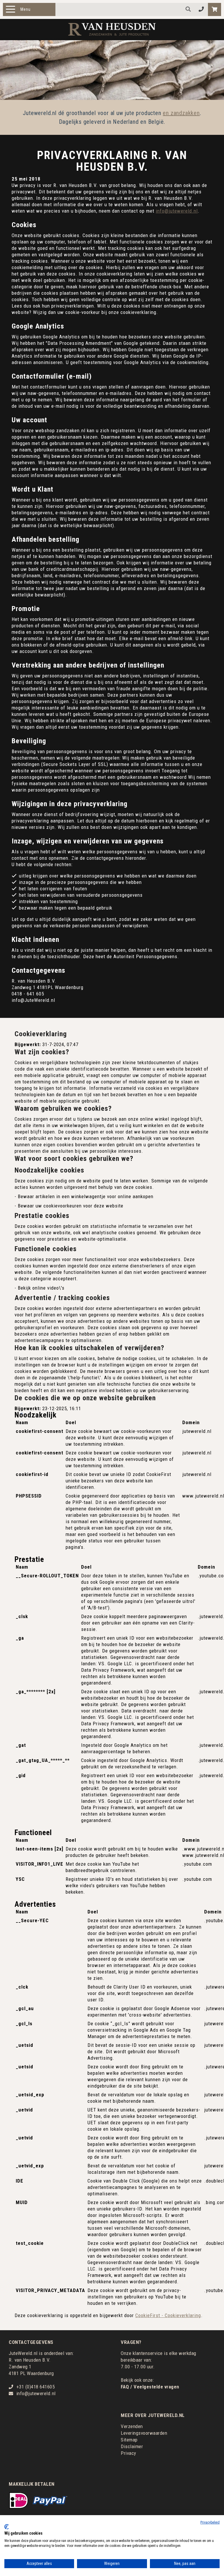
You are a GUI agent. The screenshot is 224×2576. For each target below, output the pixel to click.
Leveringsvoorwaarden (144, 2433)
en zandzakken (181, 113)
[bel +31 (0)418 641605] (201, 9)
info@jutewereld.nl (177, 211)
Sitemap (129, 2440)
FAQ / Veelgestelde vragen (150, 2387)
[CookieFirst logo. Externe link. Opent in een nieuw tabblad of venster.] (7, 2527)
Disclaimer (132, 2446)
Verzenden (132, 2426)
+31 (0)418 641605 (36, 2387)
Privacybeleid (210, 2522)
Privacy (128, 2453)
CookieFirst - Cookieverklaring (168, 2315)
